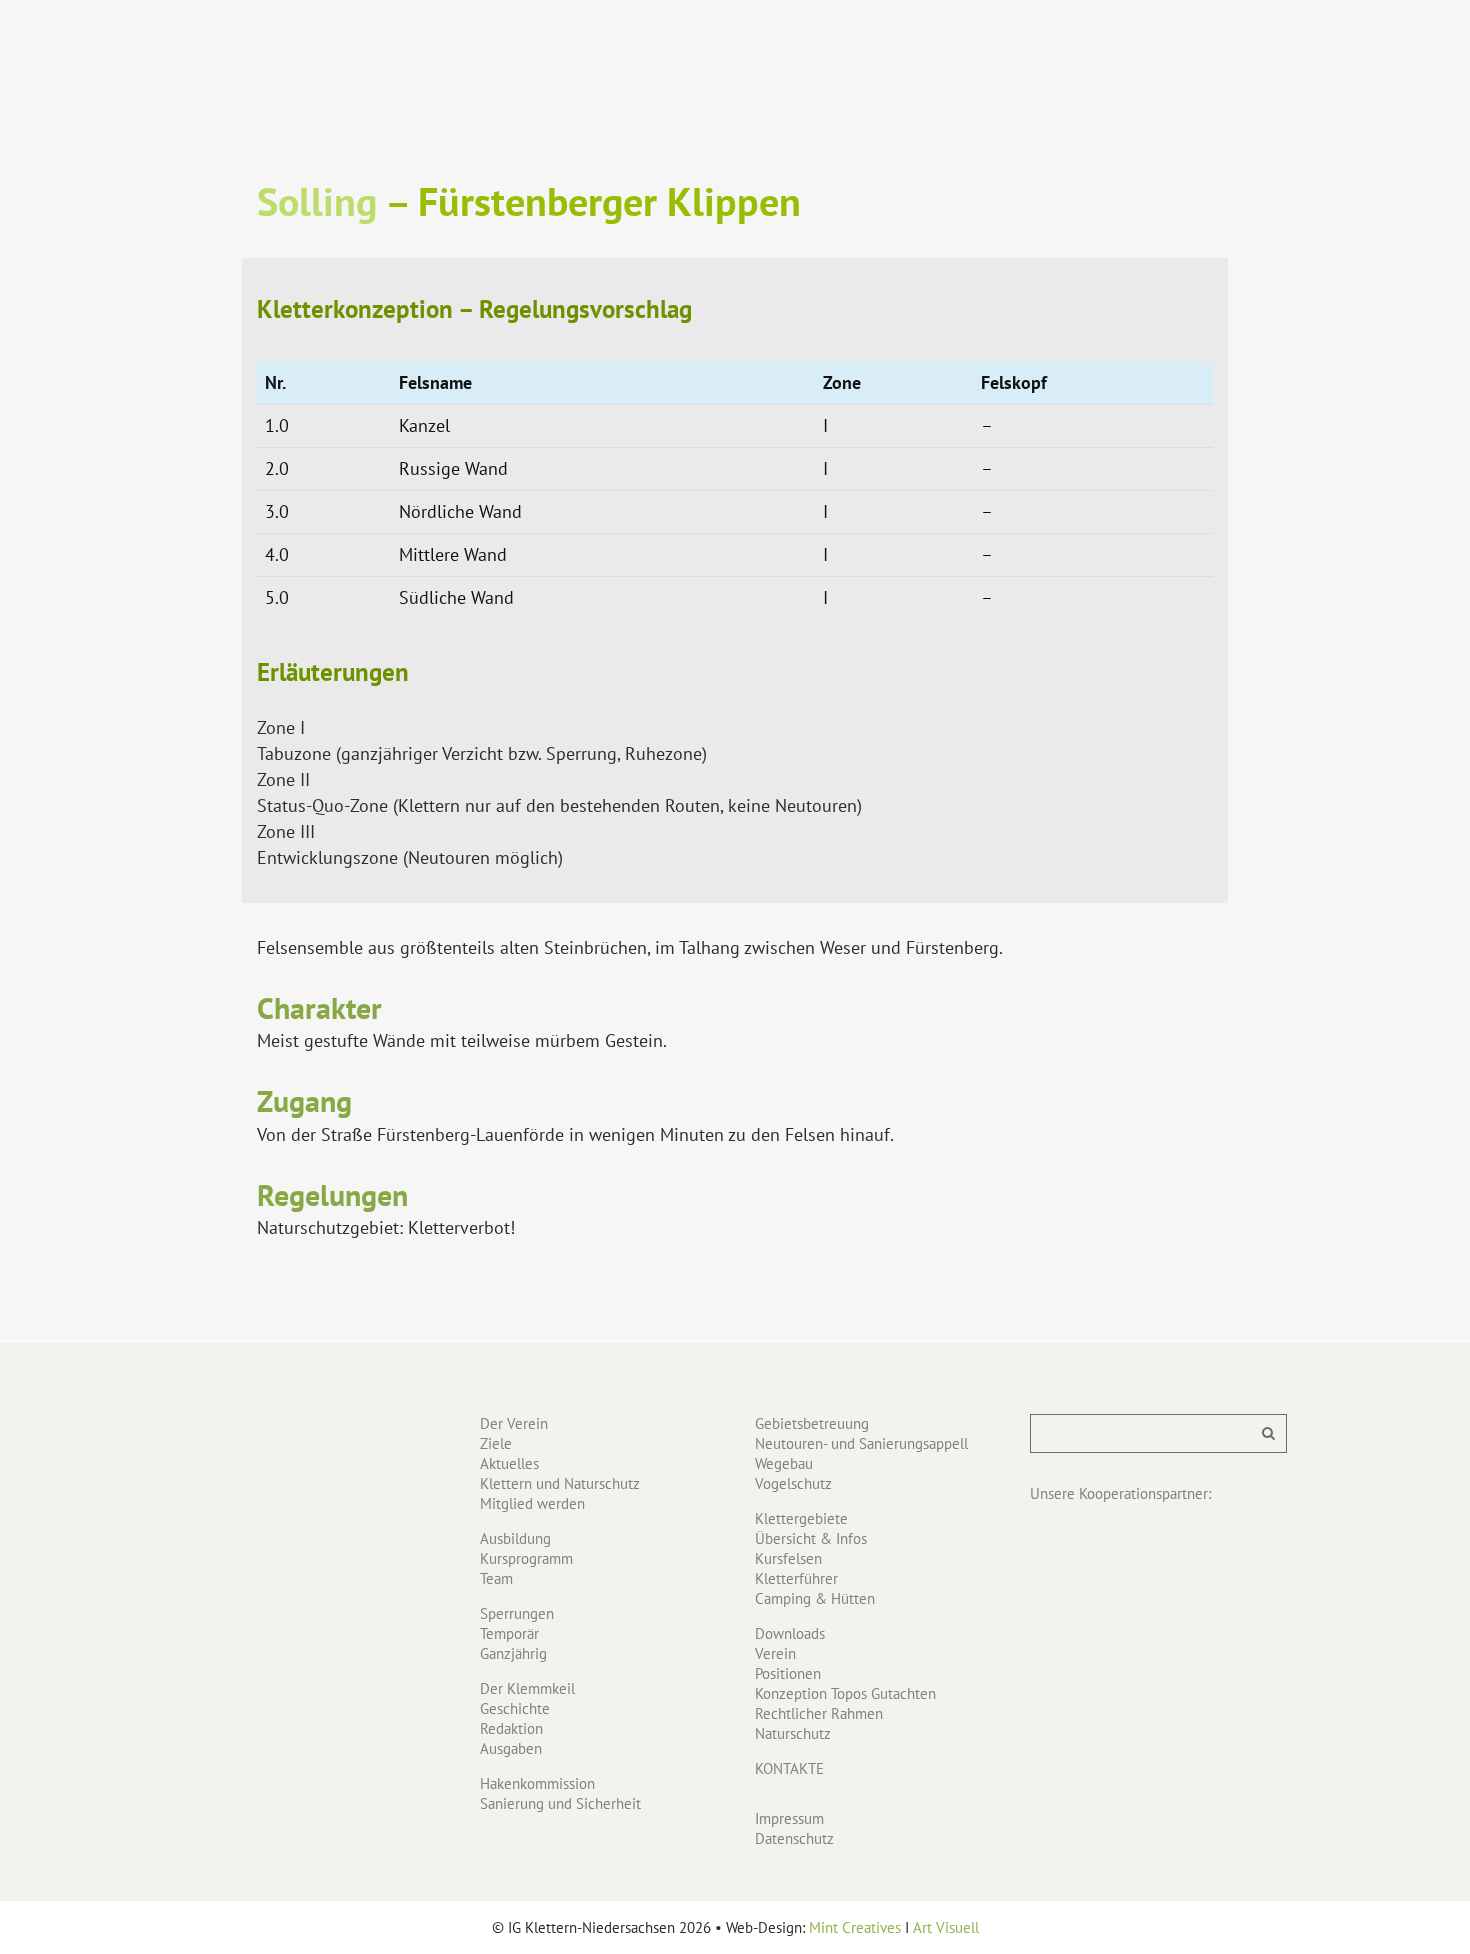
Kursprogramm (526, 1558)
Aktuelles (509, 1463)
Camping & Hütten (815, 1598)
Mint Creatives (855, 1927)
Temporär (509, 1633)
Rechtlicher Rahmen (819, 1713)
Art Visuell (946, 1927)
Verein (775, 1653)
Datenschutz (794, 1838)
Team (496, 1578)
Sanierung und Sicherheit (560, 1803)
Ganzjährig (513, 1653)
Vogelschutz (793, 1483)
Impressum (789, 1818)
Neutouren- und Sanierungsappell (861, 1443)
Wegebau (784, 1463)
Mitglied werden (532, 1503)
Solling (317, 201)
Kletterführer (796, 1578)
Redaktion (511, 1728)
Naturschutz (793, 1733)
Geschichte (515, 1708)
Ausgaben (511, 1748)
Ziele (496, 1443)
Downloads (790, 1633)
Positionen (788, 1673)
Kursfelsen (788, 1558)
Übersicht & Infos (811, 1538)
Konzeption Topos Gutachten (845, 1693)
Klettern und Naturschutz (560, 1483)
